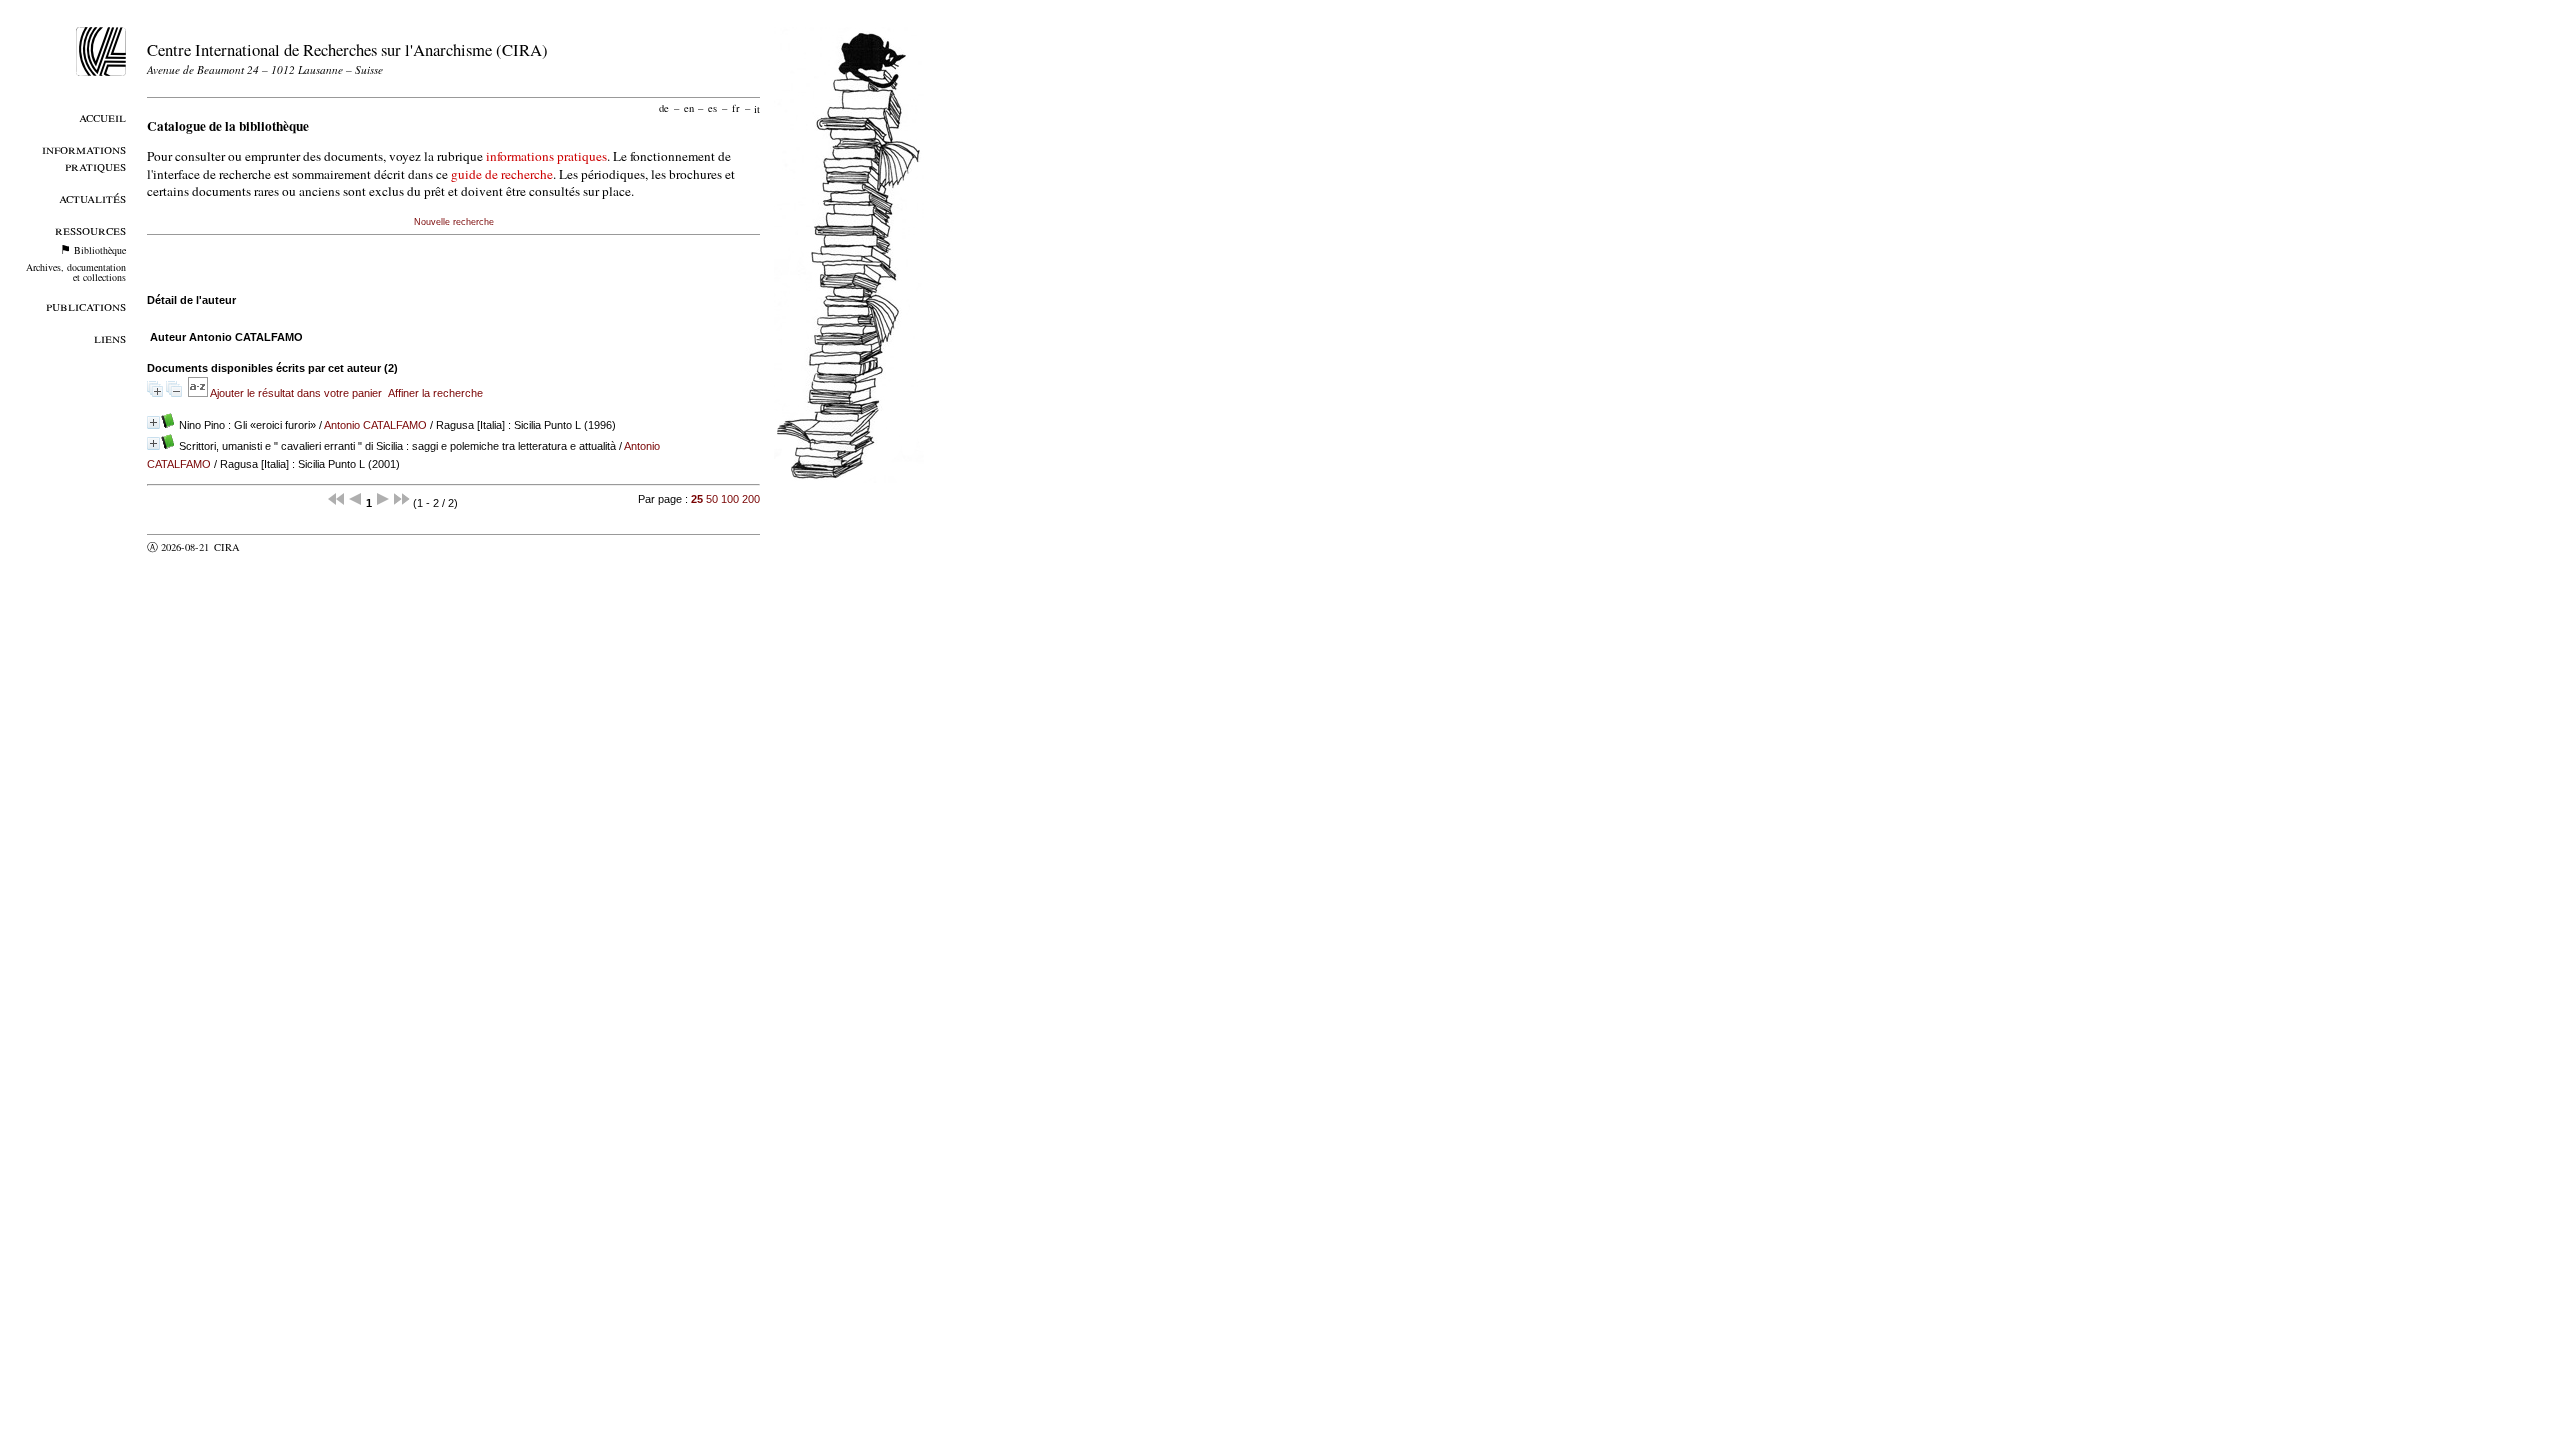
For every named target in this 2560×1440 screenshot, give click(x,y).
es (712, 108)
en (689, 108)
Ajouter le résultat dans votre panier (296, 393)
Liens (110, 337)
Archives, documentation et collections (76, 272)
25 (697, 499)
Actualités (92, 197)
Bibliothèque (100, 250)
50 (712, 499)
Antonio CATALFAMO (375, 425)
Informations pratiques (84, 157)
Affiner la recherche (435, 393)
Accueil (102, 116)
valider (266, 547)
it (757, 108)
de (664, 108)
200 (751, 499)
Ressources (90, 229)
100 (730, 499)
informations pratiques (546, 156)
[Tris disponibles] (199, 393)
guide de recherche (502, 174)
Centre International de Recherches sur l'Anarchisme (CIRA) (347, 49)
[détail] (153, 422)
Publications (86, 305)
